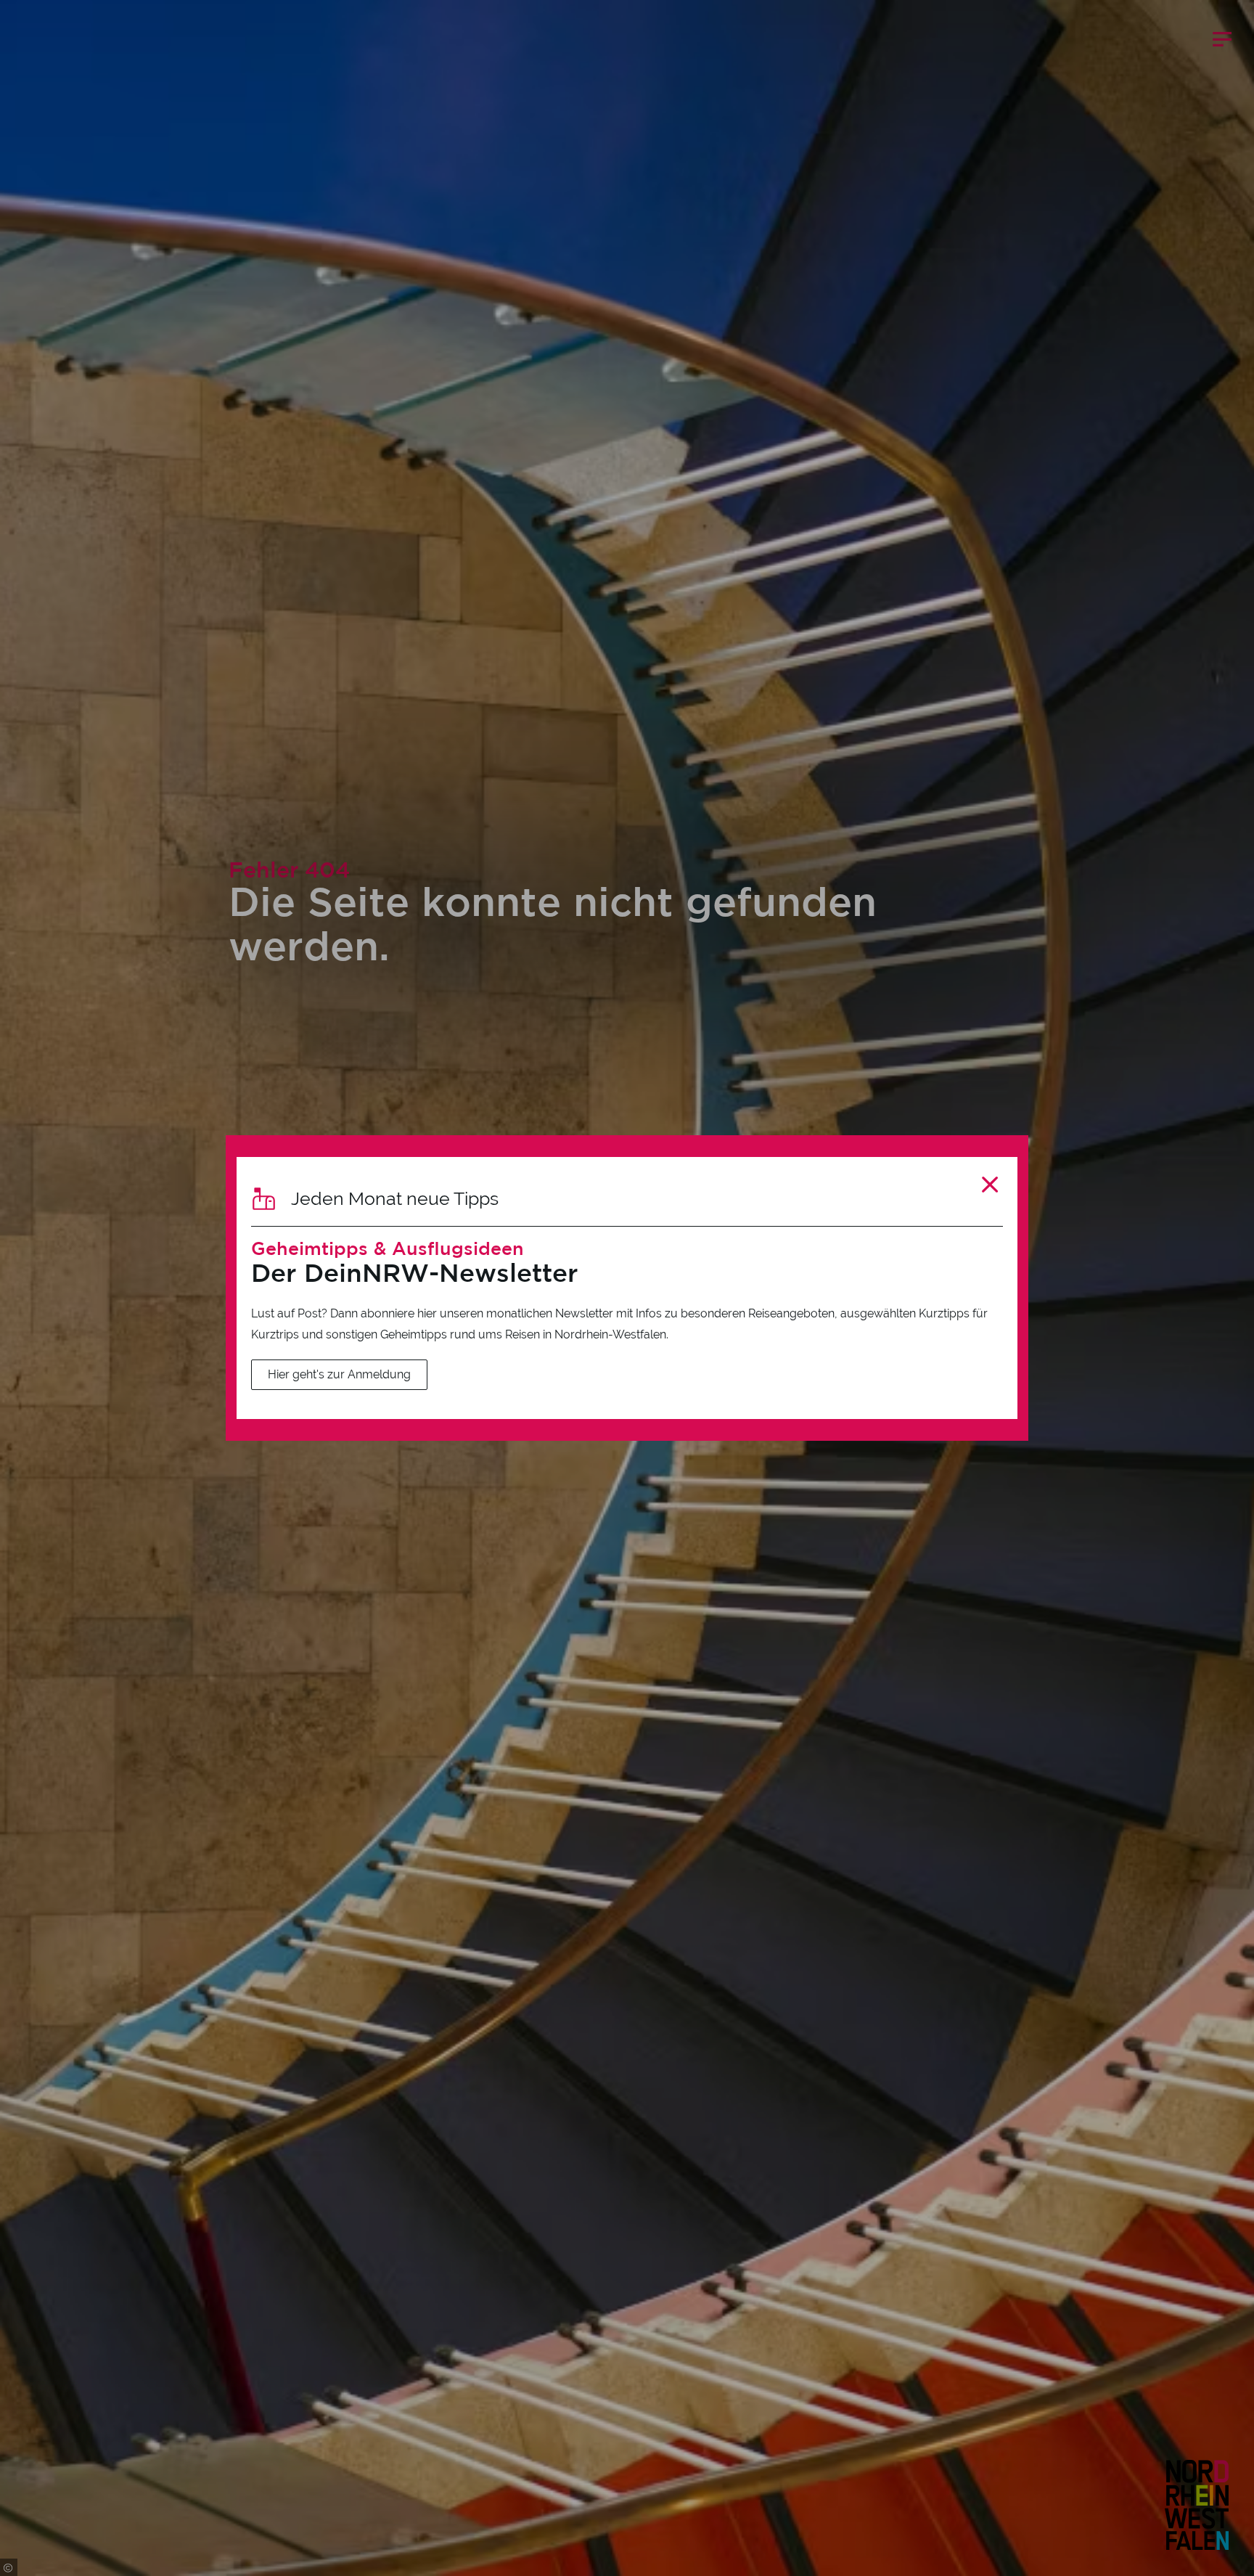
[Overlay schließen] (990, 1184)
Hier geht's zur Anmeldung (339, 1374)
